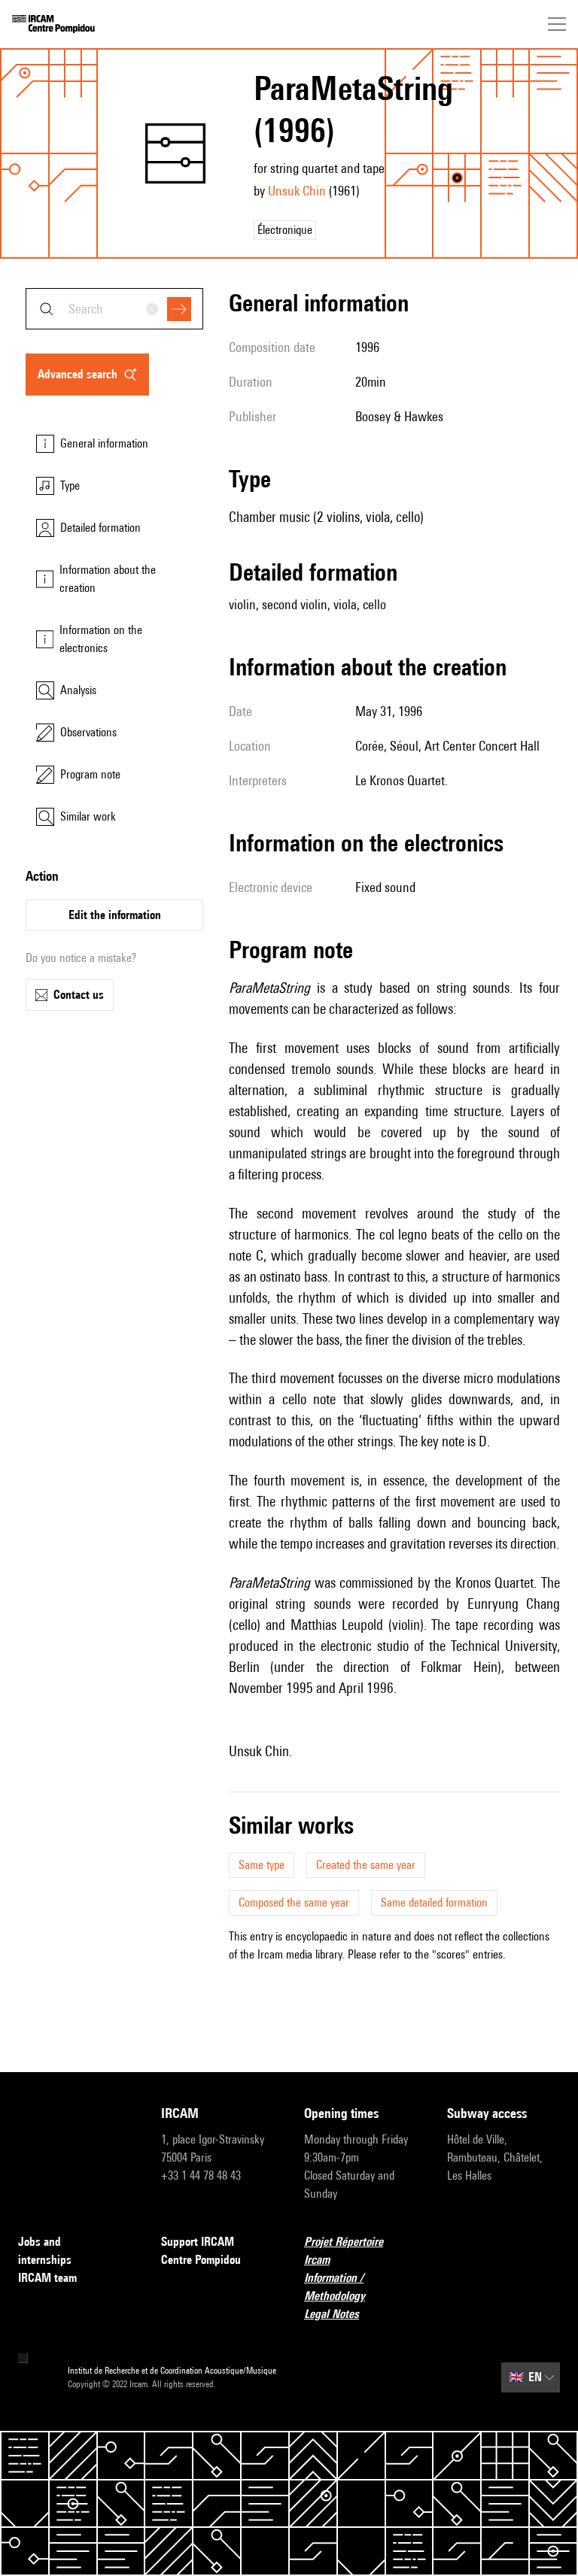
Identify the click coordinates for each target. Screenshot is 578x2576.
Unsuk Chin (297, 191)
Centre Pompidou (201, 2260)
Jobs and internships (45, 2251)
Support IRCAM (198, 2242)
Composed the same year (294, 1902)
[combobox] (114, 309)
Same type (262, 1865)
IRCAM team (47, 2278)
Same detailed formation (434, 1902)
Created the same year (366, 1865)
